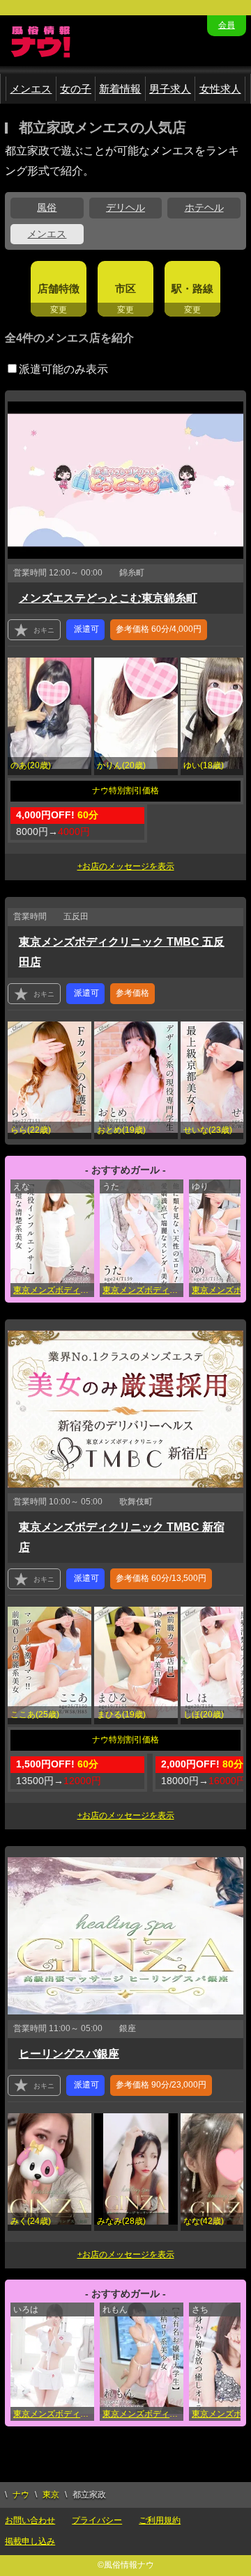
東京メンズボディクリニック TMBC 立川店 (143, 2414)
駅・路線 (192, 288)
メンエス (31, 89)
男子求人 (170, 89)
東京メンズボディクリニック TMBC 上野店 (54, 1290)
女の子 (76, 89)
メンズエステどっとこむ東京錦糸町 (108, 598)
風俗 (47, 207)
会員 (227, 25)
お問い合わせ (30, 2520)
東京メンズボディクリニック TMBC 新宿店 (143, 1290)
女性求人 (220, 89)
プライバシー (97, 2520)
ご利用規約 (160, 2520)
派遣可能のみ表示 (63, 369)
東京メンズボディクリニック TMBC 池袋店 (54, 2414)
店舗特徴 (59, 288)
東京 (51, 2495)
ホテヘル (204, 207)
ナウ (21, 2495)
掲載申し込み (30, 2541)
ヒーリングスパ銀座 (69, 2054)
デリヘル (125, 207)
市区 (125, 288)
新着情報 (120, 89)
